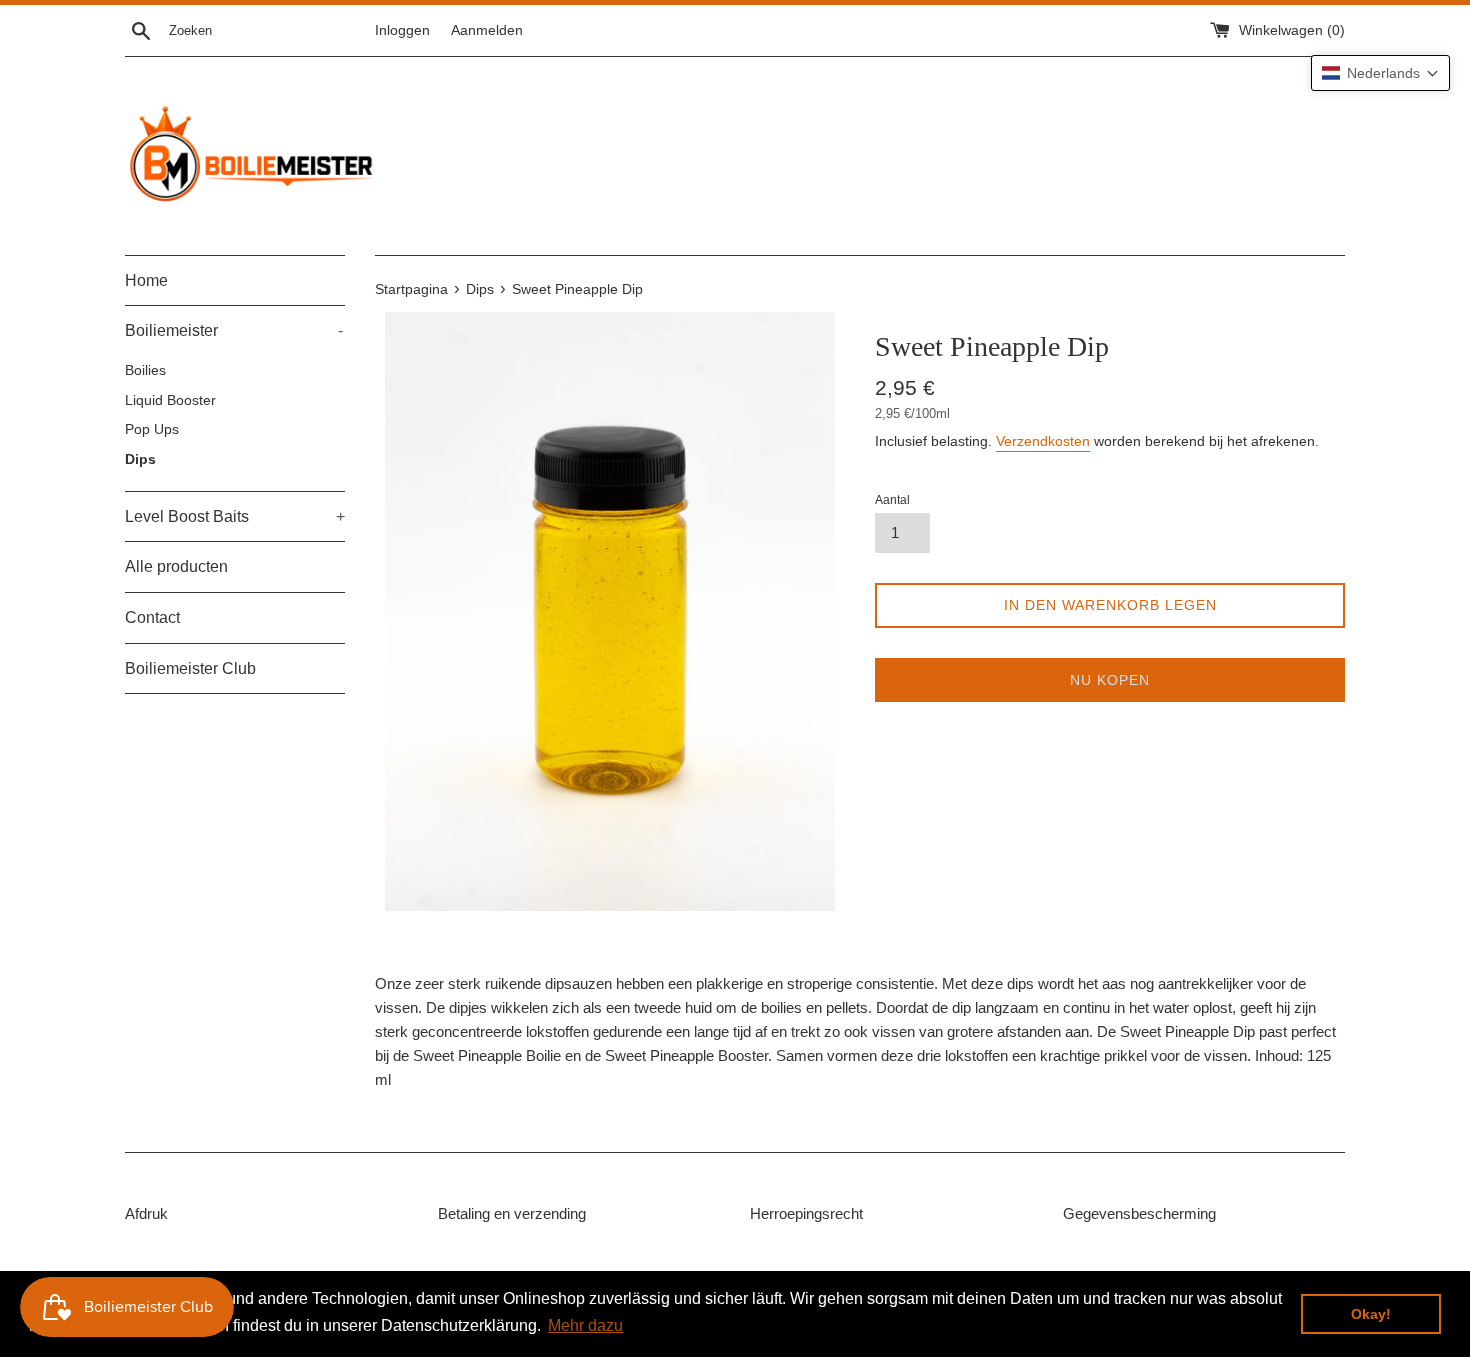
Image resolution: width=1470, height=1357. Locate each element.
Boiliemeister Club (190, 668)
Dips (140, 459)
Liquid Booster (170, 400)
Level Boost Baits (235, 516)
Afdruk (146, 1213)
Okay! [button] (1371, 1314)
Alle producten (176, 566)
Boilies (145, 370)
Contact (152, 617)
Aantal (892, 500)
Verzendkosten (1043, 441)
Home (146, 280)
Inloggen (402, 30)
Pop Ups (152, 429)
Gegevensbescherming (1139, 1213)
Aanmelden (487, 30)
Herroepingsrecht (806, 1213)
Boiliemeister (234, 330)
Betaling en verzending (512, 1213)
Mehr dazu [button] (585, 1325)
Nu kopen (1110, 680)
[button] (1380, 73)
